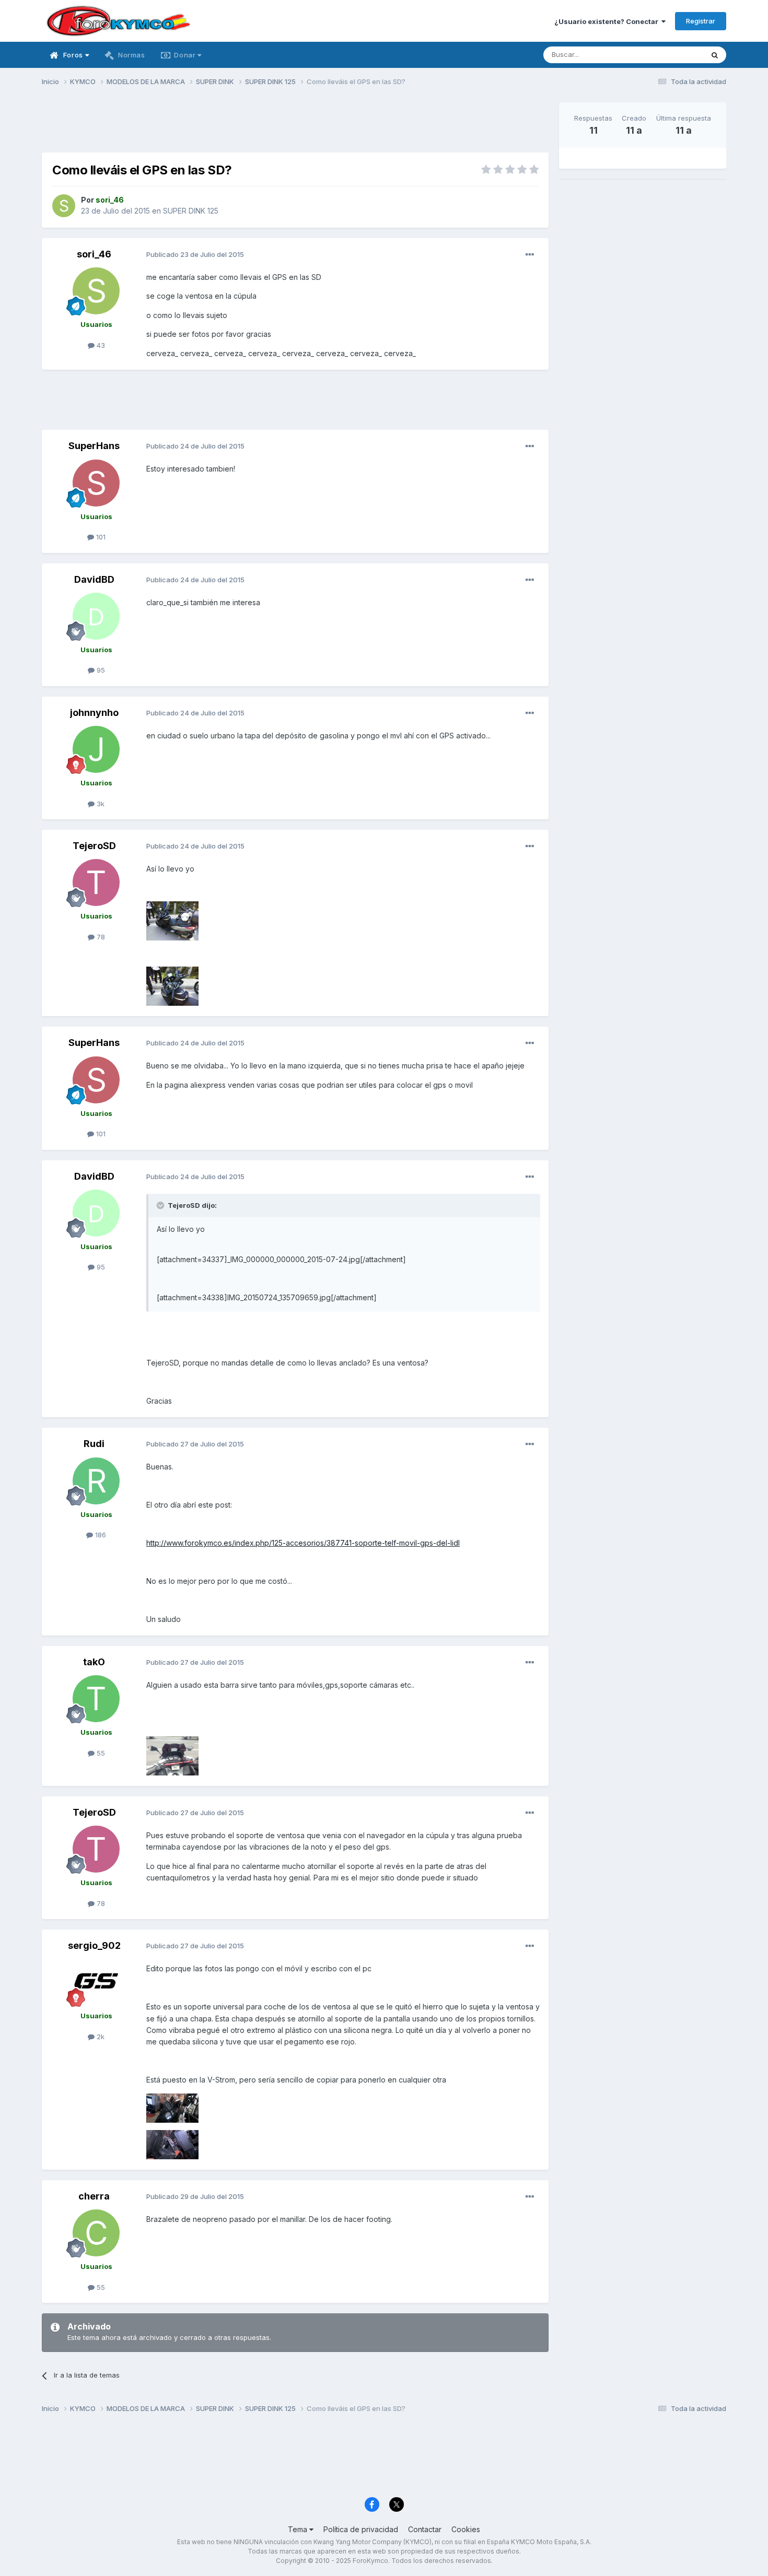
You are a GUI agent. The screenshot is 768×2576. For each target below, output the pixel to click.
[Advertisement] (295, 126)
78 (100, 937)
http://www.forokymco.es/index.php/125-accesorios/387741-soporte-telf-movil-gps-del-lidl (303, 1543)
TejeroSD (94, 846)
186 (100, 1535)
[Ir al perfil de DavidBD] (96, 616)
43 (100, 345)
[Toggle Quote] (161, 1205)
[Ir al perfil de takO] (96, 1699)
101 (100, 537)
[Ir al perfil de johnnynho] (96, 749)
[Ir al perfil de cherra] (96, 2233)
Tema (299, 2529)
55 (100, 1753)
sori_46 (94, 254)
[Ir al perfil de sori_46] (64, 206)
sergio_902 (94, 1945)
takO (94, 1662)
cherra (94, 2196)
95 (100, 670)
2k (100, 2037)
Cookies (466, 2529)
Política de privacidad (361, 2529)
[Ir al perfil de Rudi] (96, 1481)
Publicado (195, 254)
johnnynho (94, 713)
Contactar (425, 2529)
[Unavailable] (172, 920)
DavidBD (94, 579)
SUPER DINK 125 (191, 211)
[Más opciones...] (530, 255)
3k (100, 804)
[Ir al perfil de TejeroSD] (96, 883)
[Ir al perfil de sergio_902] (96, 1982)
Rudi (94, 1444)
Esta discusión (667, 55)
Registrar (701, 21)
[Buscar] (715, 55)
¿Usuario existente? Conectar (608, 21)
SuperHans (94, 446)
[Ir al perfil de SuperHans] (96, 483)
